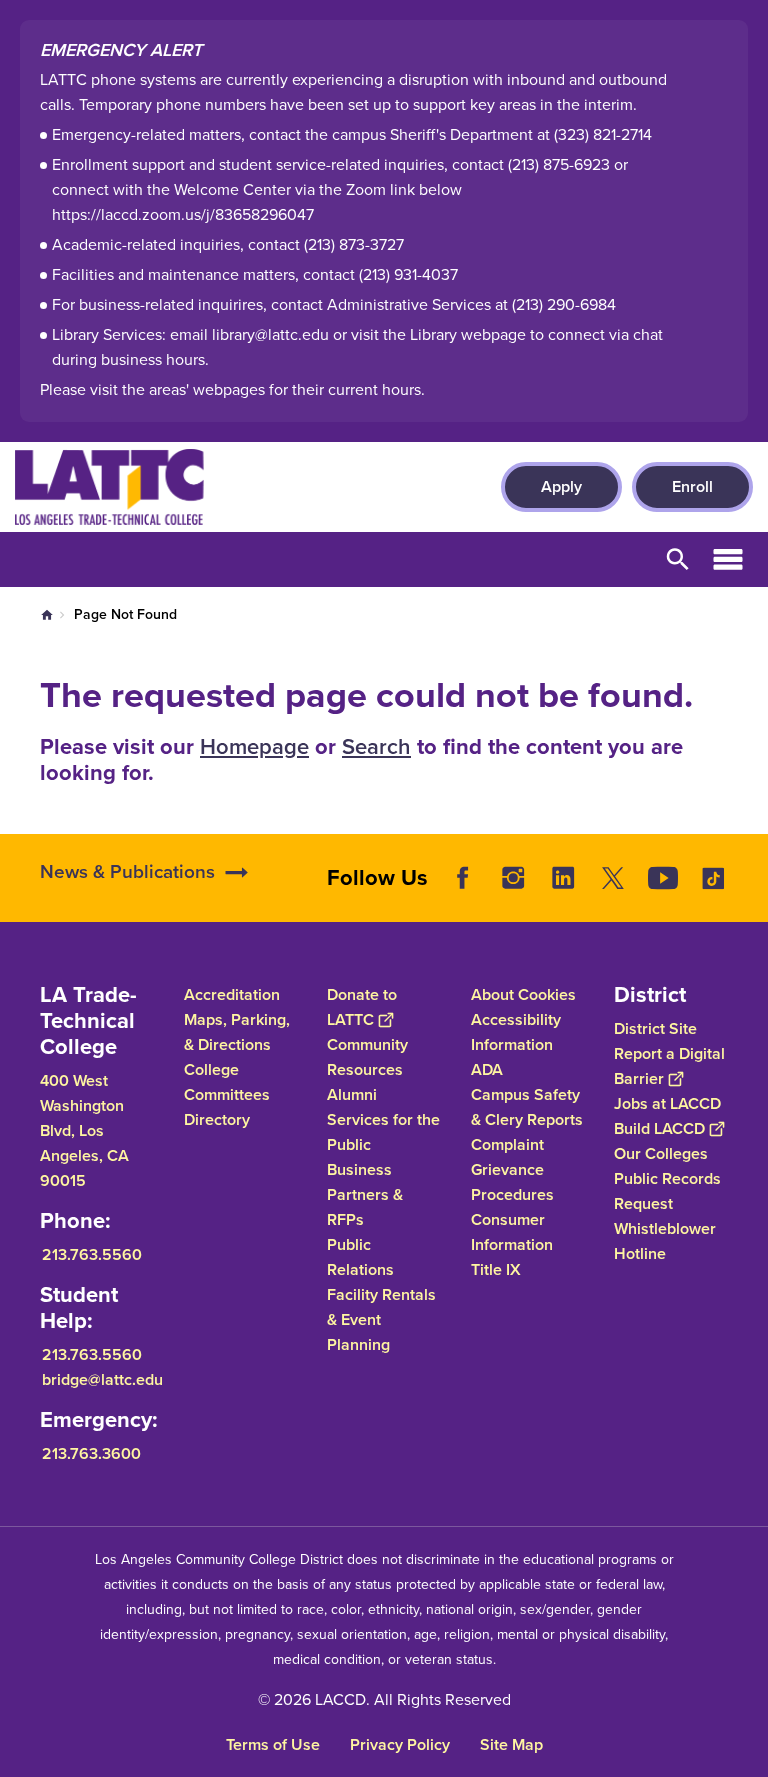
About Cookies (523, 994)
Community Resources (367, 1057)
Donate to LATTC (362, 1007)
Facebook (463, 878)
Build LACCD (659, 1128)
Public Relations (360, 1257)
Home (47, 615)
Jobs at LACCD (667, 1103)
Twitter (613, 878)
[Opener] (748, 902)
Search (376, 746)
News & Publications (127, 871)
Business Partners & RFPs (365, 1194)
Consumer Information (512, 1232)
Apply (561, 486)
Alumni (352, 1094)
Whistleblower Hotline (665, 1241)
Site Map (511, 1744)
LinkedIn (563, 878)
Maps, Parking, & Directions (237, 1032)
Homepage (254, 746)
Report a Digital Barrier (669, 1066)
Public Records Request (667, 1191)
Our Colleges (661, 1153)
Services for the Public (383, 1132)
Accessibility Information (516, 1032)
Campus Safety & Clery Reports (527, 1107)
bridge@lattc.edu (102, 1379)
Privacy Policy (400, 1744)
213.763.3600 (91, 1453)
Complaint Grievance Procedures (512, 1169)
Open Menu (728, 559)
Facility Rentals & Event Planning (381, 1319)
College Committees (227, 1082)
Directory (217, 1119)
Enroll (692, 486)
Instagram (513, 878)
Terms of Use (273, 1744)
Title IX (496, 1269)
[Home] (231, 487)
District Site (655, 1028)
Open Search (678, 559)
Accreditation (232, 994)
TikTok (713, 878)
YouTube (663, 878)
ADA (487, 1069)
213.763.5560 (92, 1254)
